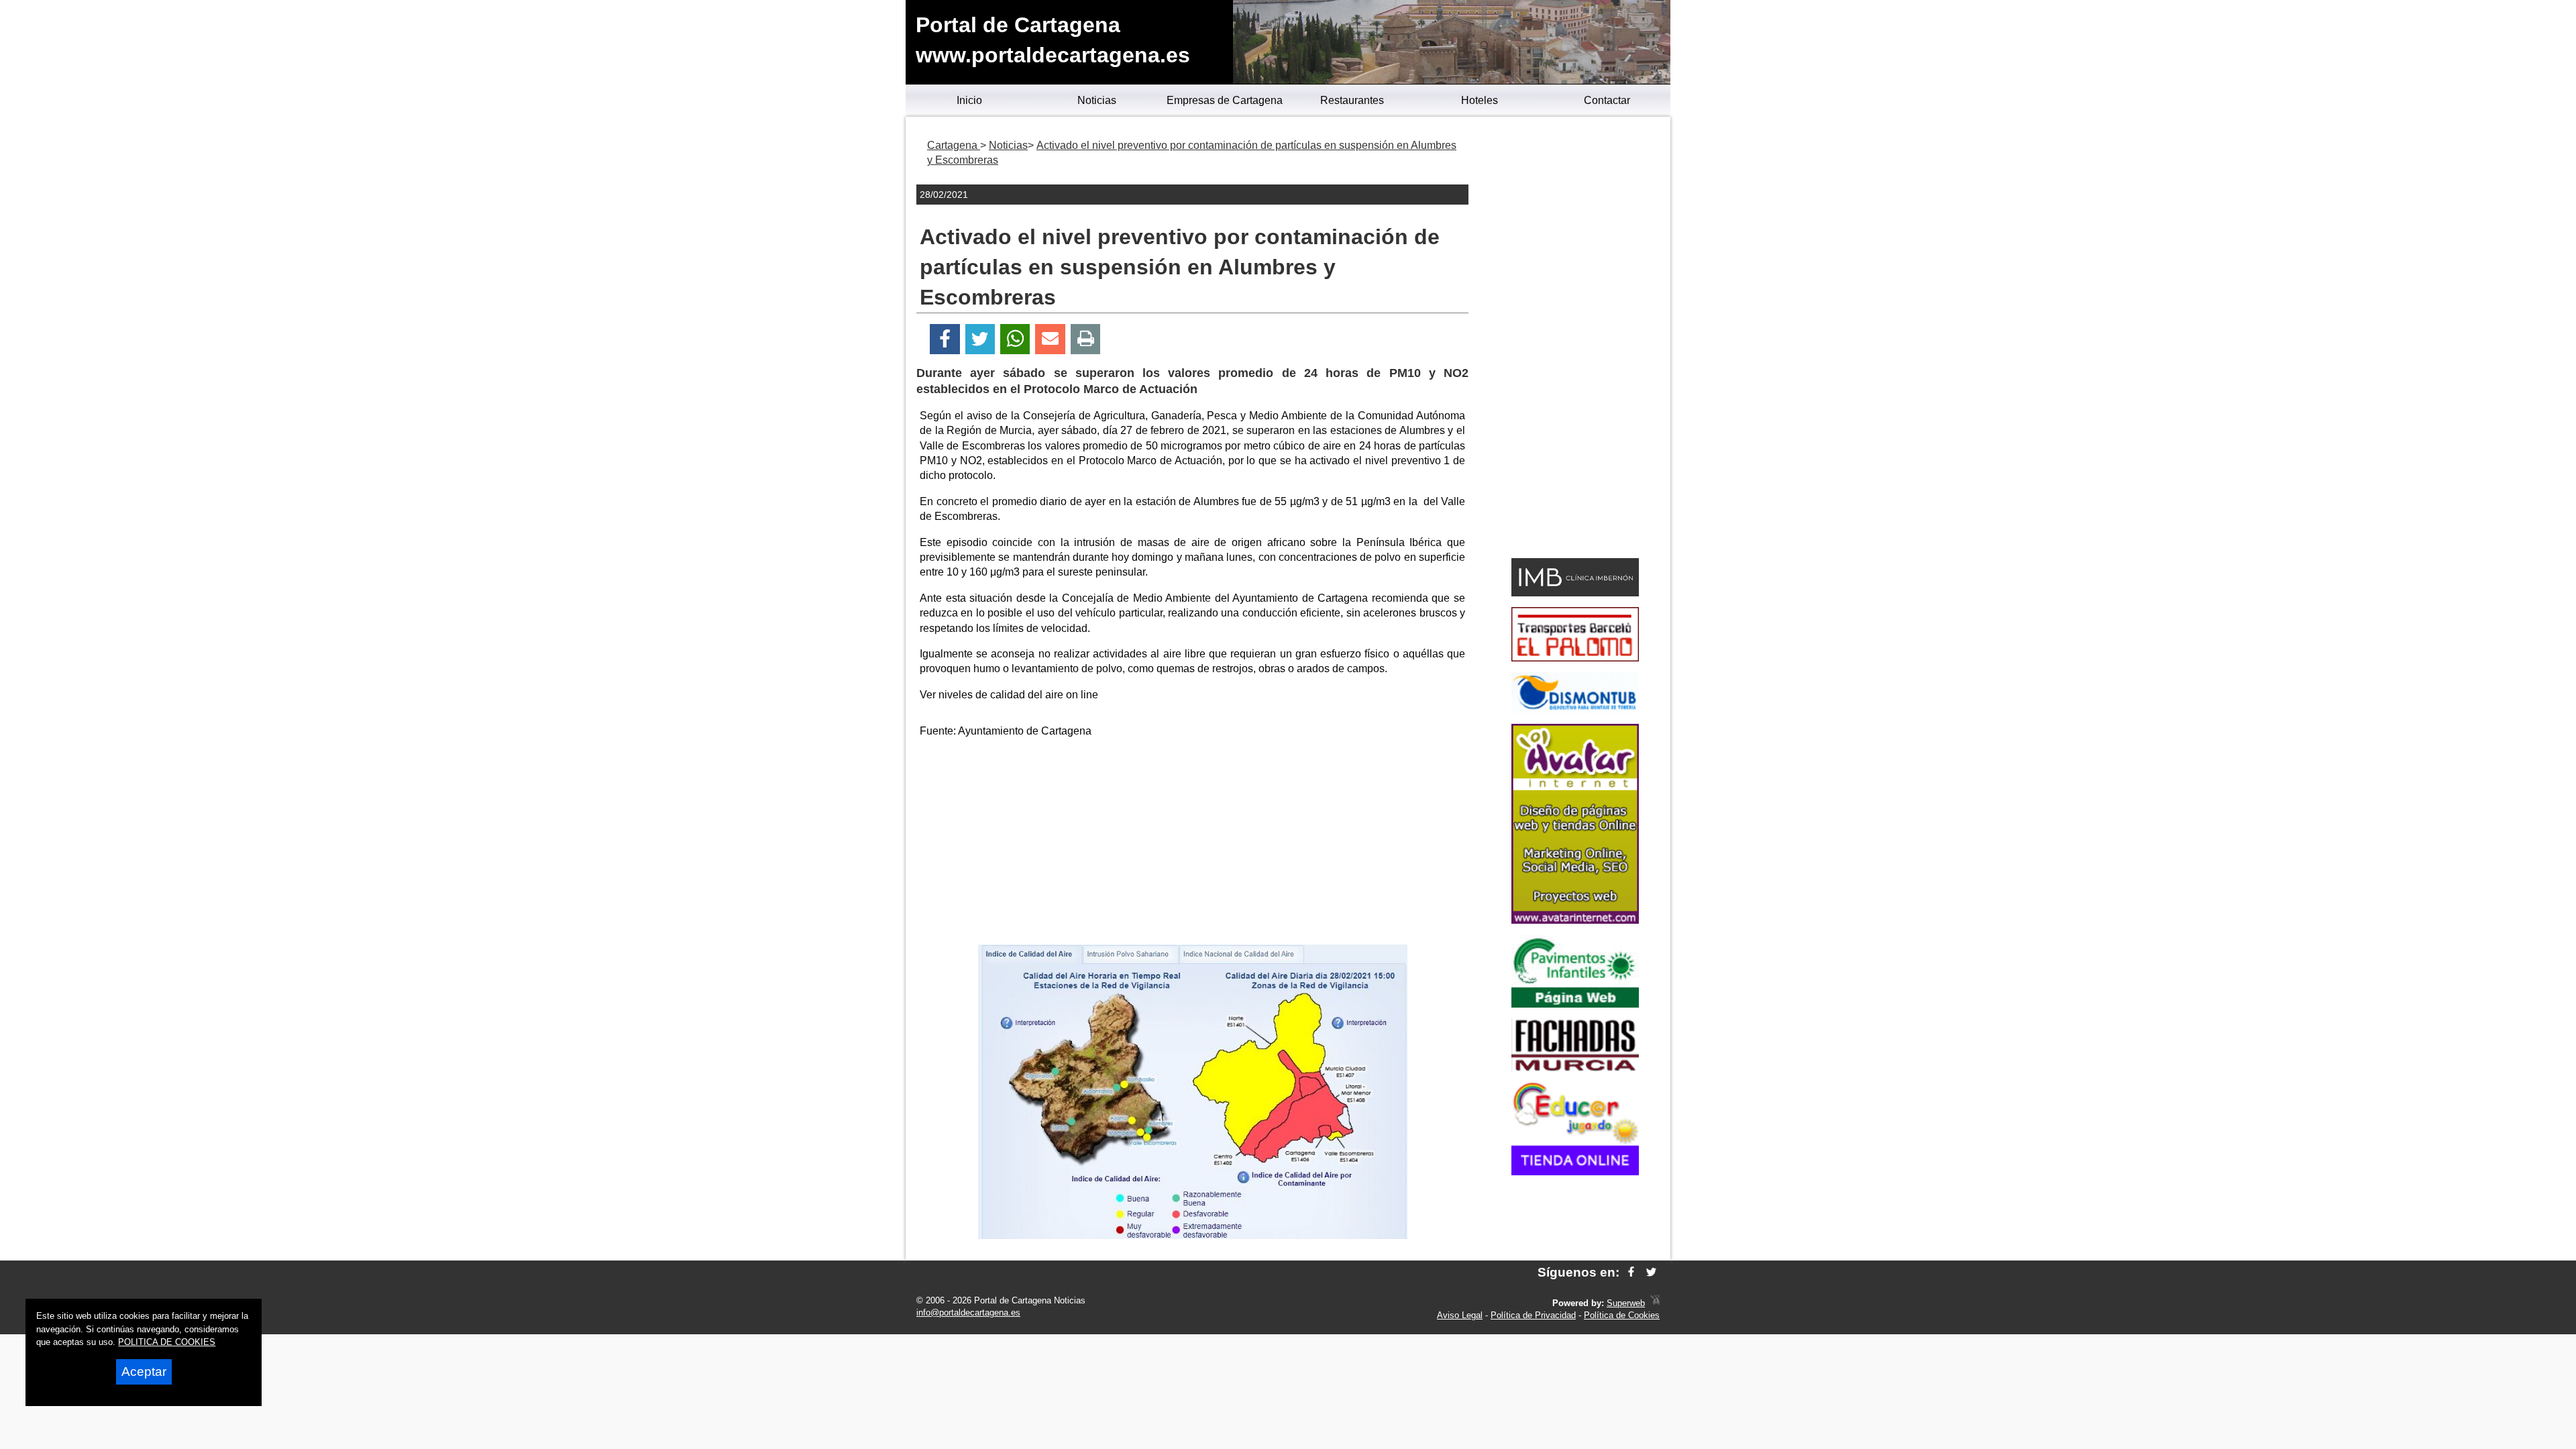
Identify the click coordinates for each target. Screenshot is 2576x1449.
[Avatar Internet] (1575, 920)
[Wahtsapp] (1015, 339)
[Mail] (1050, 339)
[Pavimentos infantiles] (1575, 1004)
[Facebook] (945, 339)
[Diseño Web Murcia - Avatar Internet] (1655, 1303)
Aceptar (144, 1372)
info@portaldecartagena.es (968, 1312)
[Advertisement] (1193, 844)
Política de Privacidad (1533, 1315)
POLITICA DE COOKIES (167, 1342)
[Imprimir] (1086, 339)
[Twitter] (980, 339)
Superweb (1626, 1303)
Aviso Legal (1460, 1315)
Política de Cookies (1622, 1315)
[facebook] (1631, 1272)
